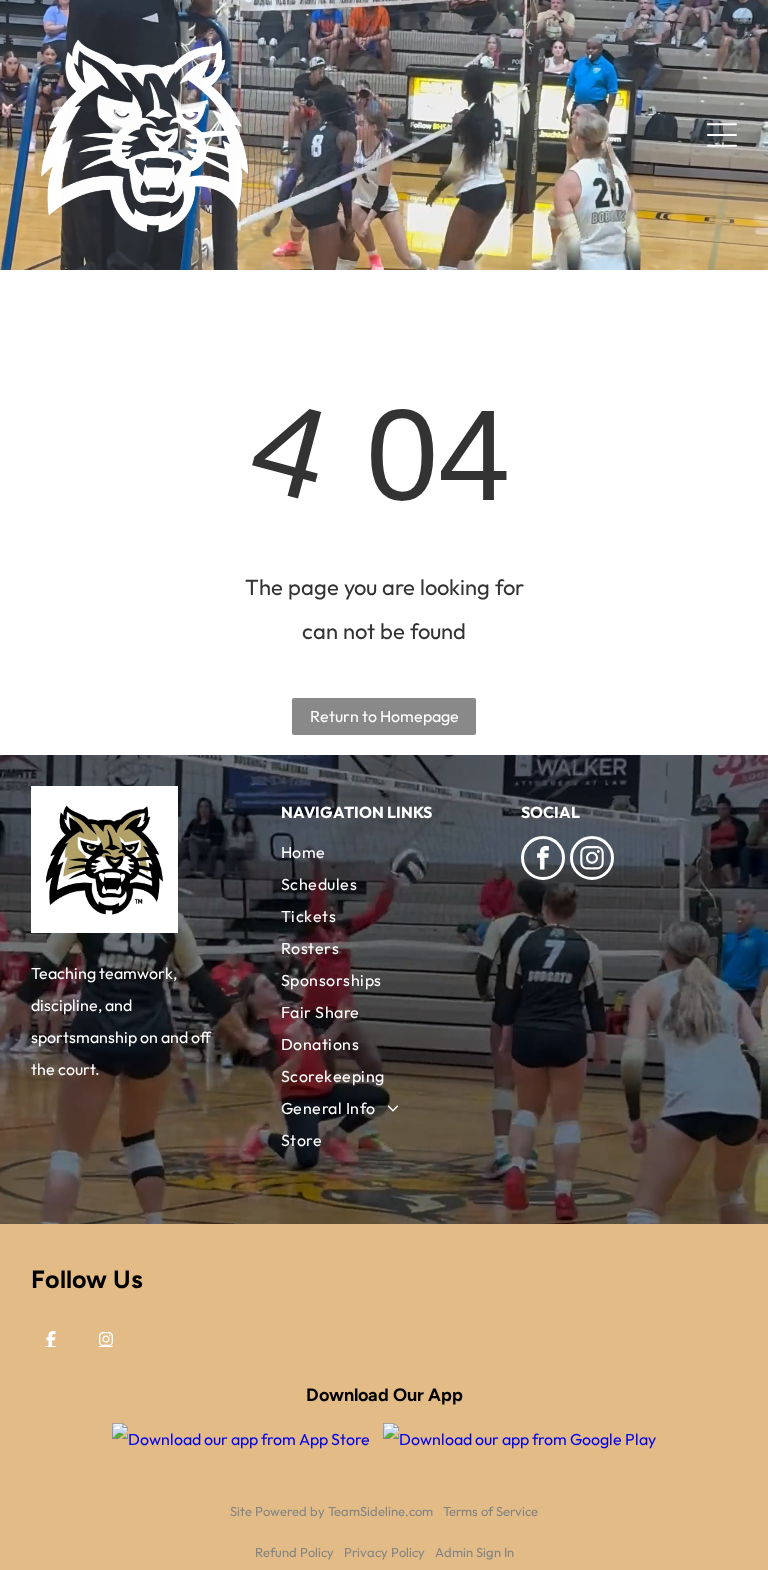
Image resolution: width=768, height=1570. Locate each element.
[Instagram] (106, 1339)
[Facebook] (51, 1339)
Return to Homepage (384, 716)
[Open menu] (722, 135)
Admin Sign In (474, 1552)
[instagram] (592, 860)
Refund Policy (294, 1552)
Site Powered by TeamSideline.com (331, 1511)
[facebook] (543, 860)
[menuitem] (384, 852)
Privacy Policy (384, 1552)
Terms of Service (490, 1511)
